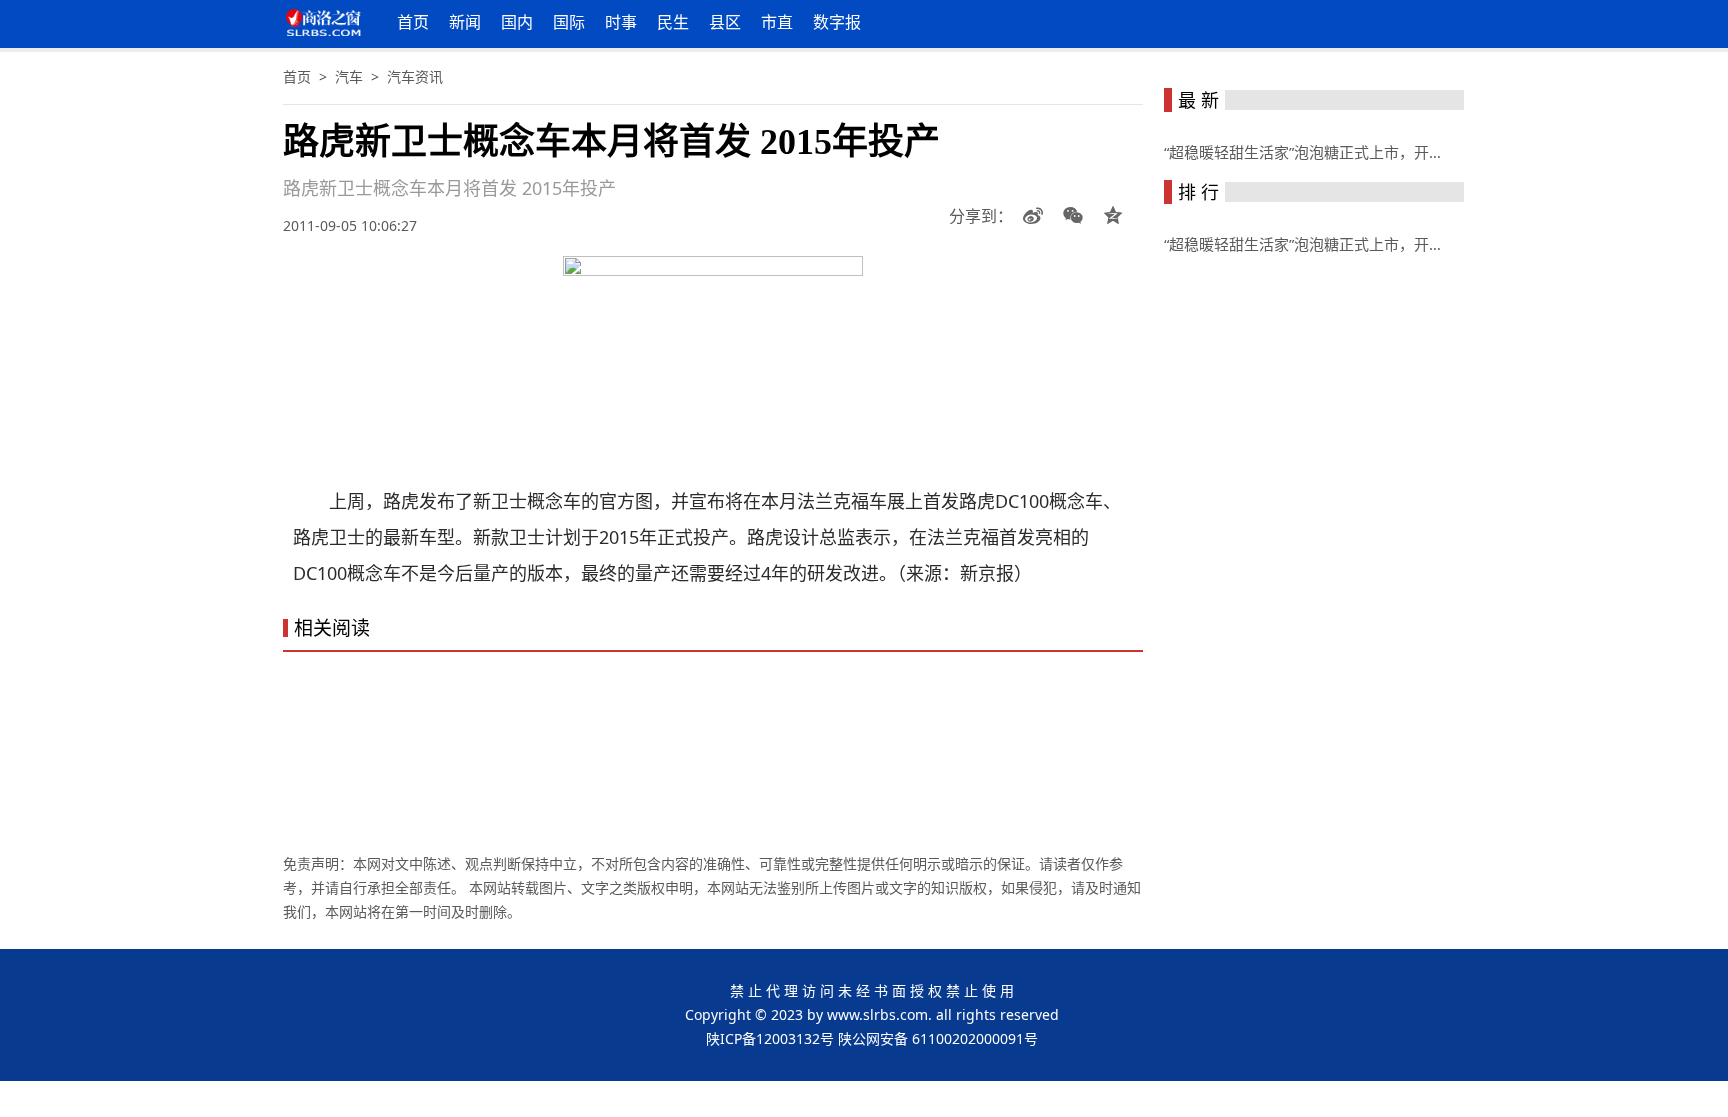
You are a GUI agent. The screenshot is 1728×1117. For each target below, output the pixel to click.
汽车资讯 (415, 76)
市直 (777, 22)
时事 (621, 22)
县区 (725, 22)
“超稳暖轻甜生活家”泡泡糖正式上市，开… (1302, 152)
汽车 (349, 76)
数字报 (837, 22)
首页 (413, 22)
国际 (569, 22)
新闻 (465, 22)
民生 (673, 22)
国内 (517, 22)
